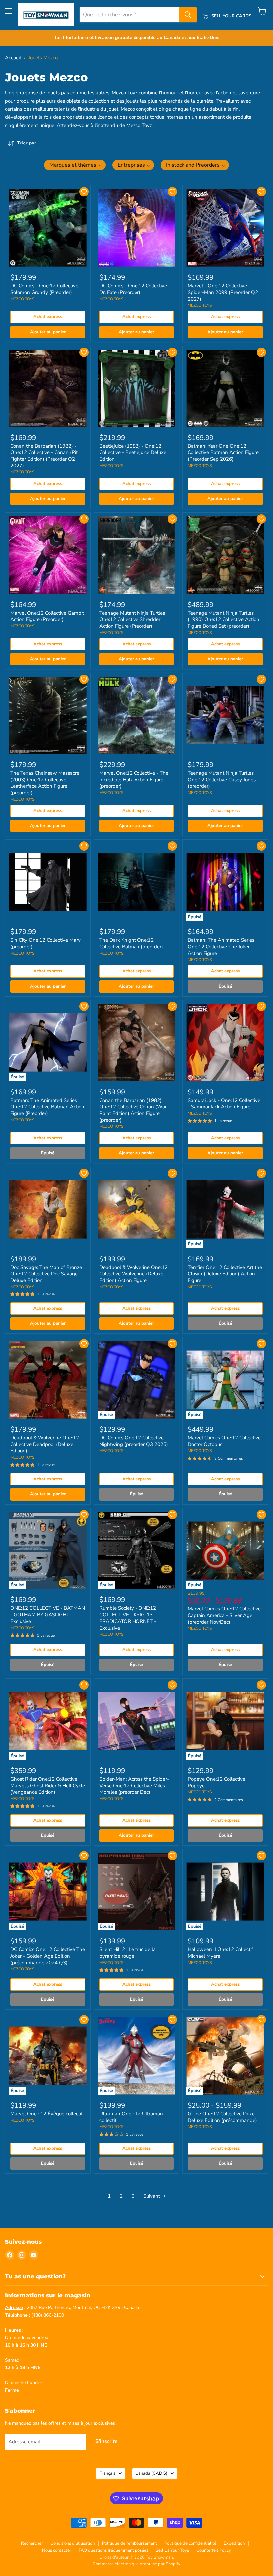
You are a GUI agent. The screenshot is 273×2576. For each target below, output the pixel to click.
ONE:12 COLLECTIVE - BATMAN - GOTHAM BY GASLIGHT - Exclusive (48, 1615)
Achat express (48, 317)
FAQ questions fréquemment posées (114, 2550)
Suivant (152, 2196)
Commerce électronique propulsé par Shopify (136, 2564)
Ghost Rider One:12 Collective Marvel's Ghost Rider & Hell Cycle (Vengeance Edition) (48, 1785)
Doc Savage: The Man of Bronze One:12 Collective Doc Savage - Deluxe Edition (46, 1274)
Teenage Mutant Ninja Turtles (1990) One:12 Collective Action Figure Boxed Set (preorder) (224, 619)
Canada (151, 2473)
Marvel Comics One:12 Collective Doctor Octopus (224, 1441)
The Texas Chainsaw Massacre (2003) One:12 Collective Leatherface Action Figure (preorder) (45, 783)
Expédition (234, 2543)
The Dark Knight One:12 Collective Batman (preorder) (131, 943)
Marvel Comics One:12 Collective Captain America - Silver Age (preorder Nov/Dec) (224, 1615)
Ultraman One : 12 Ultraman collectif (131, 2117)
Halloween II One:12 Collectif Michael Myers (220, 1953)
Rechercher (32, 2543)
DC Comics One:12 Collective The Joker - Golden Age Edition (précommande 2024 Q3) (48, 1956)
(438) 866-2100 (48, 2315)
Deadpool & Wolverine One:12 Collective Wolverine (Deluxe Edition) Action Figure (134, 1274)
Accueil (13, 58)
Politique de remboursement (130, 2543)
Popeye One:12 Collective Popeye (217, 1782)
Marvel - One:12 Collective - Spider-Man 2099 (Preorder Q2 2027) (223, 292)
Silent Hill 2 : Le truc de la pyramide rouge (128, 1953)
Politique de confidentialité (190, 2543)
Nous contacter (57, 2550)
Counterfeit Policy (214, 2550)
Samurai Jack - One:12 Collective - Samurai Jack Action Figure (224, 1104)
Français (107, 2473)
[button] (75, 165)
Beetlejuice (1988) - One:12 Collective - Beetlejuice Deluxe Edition (133, 453)
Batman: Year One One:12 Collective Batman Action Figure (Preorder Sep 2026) (223, 453)
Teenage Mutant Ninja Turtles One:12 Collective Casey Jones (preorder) (222, 780)
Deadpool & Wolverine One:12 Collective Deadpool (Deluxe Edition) (45, 1444)
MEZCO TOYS (22, 299)
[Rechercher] (188, 15)
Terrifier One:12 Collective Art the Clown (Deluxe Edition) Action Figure (225, 1274)
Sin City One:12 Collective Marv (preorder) (45, 943)
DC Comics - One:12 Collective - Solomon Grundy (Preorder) (46, 289)
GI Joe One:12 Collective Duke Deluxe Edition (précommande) (222, 2117)
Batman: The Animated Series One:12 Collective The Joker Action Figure (221, 946)
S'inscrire (106, 2441)
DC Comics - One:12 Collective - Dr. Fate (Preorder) (135, 289)
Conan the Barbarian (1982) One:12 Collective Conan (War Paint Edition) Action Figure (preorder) (133, 1110)
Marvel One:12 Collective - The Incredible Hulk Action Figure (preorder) (134, 780)
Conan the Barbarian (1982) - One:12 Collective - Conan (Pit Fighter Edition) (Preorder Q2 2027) (44, 456)
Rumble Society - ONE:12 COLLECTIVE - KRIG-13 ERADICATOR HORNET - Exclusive (128, 1618)
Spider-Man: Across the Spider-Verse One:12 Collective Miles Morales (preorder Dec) (134, 1785)
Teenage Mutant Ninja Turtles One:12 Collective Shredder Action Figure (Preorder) (132, 619)
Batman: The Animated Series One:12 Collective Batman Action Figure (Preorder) (47, 1107)
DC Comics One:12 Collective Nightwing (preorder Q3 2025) (134, 1441)
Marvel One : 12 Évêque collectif (46, 2114)
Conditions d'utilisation (72, 2543)
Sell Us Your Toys (172, 2550)
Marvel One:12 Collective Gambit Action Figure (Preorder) (47, 616)
